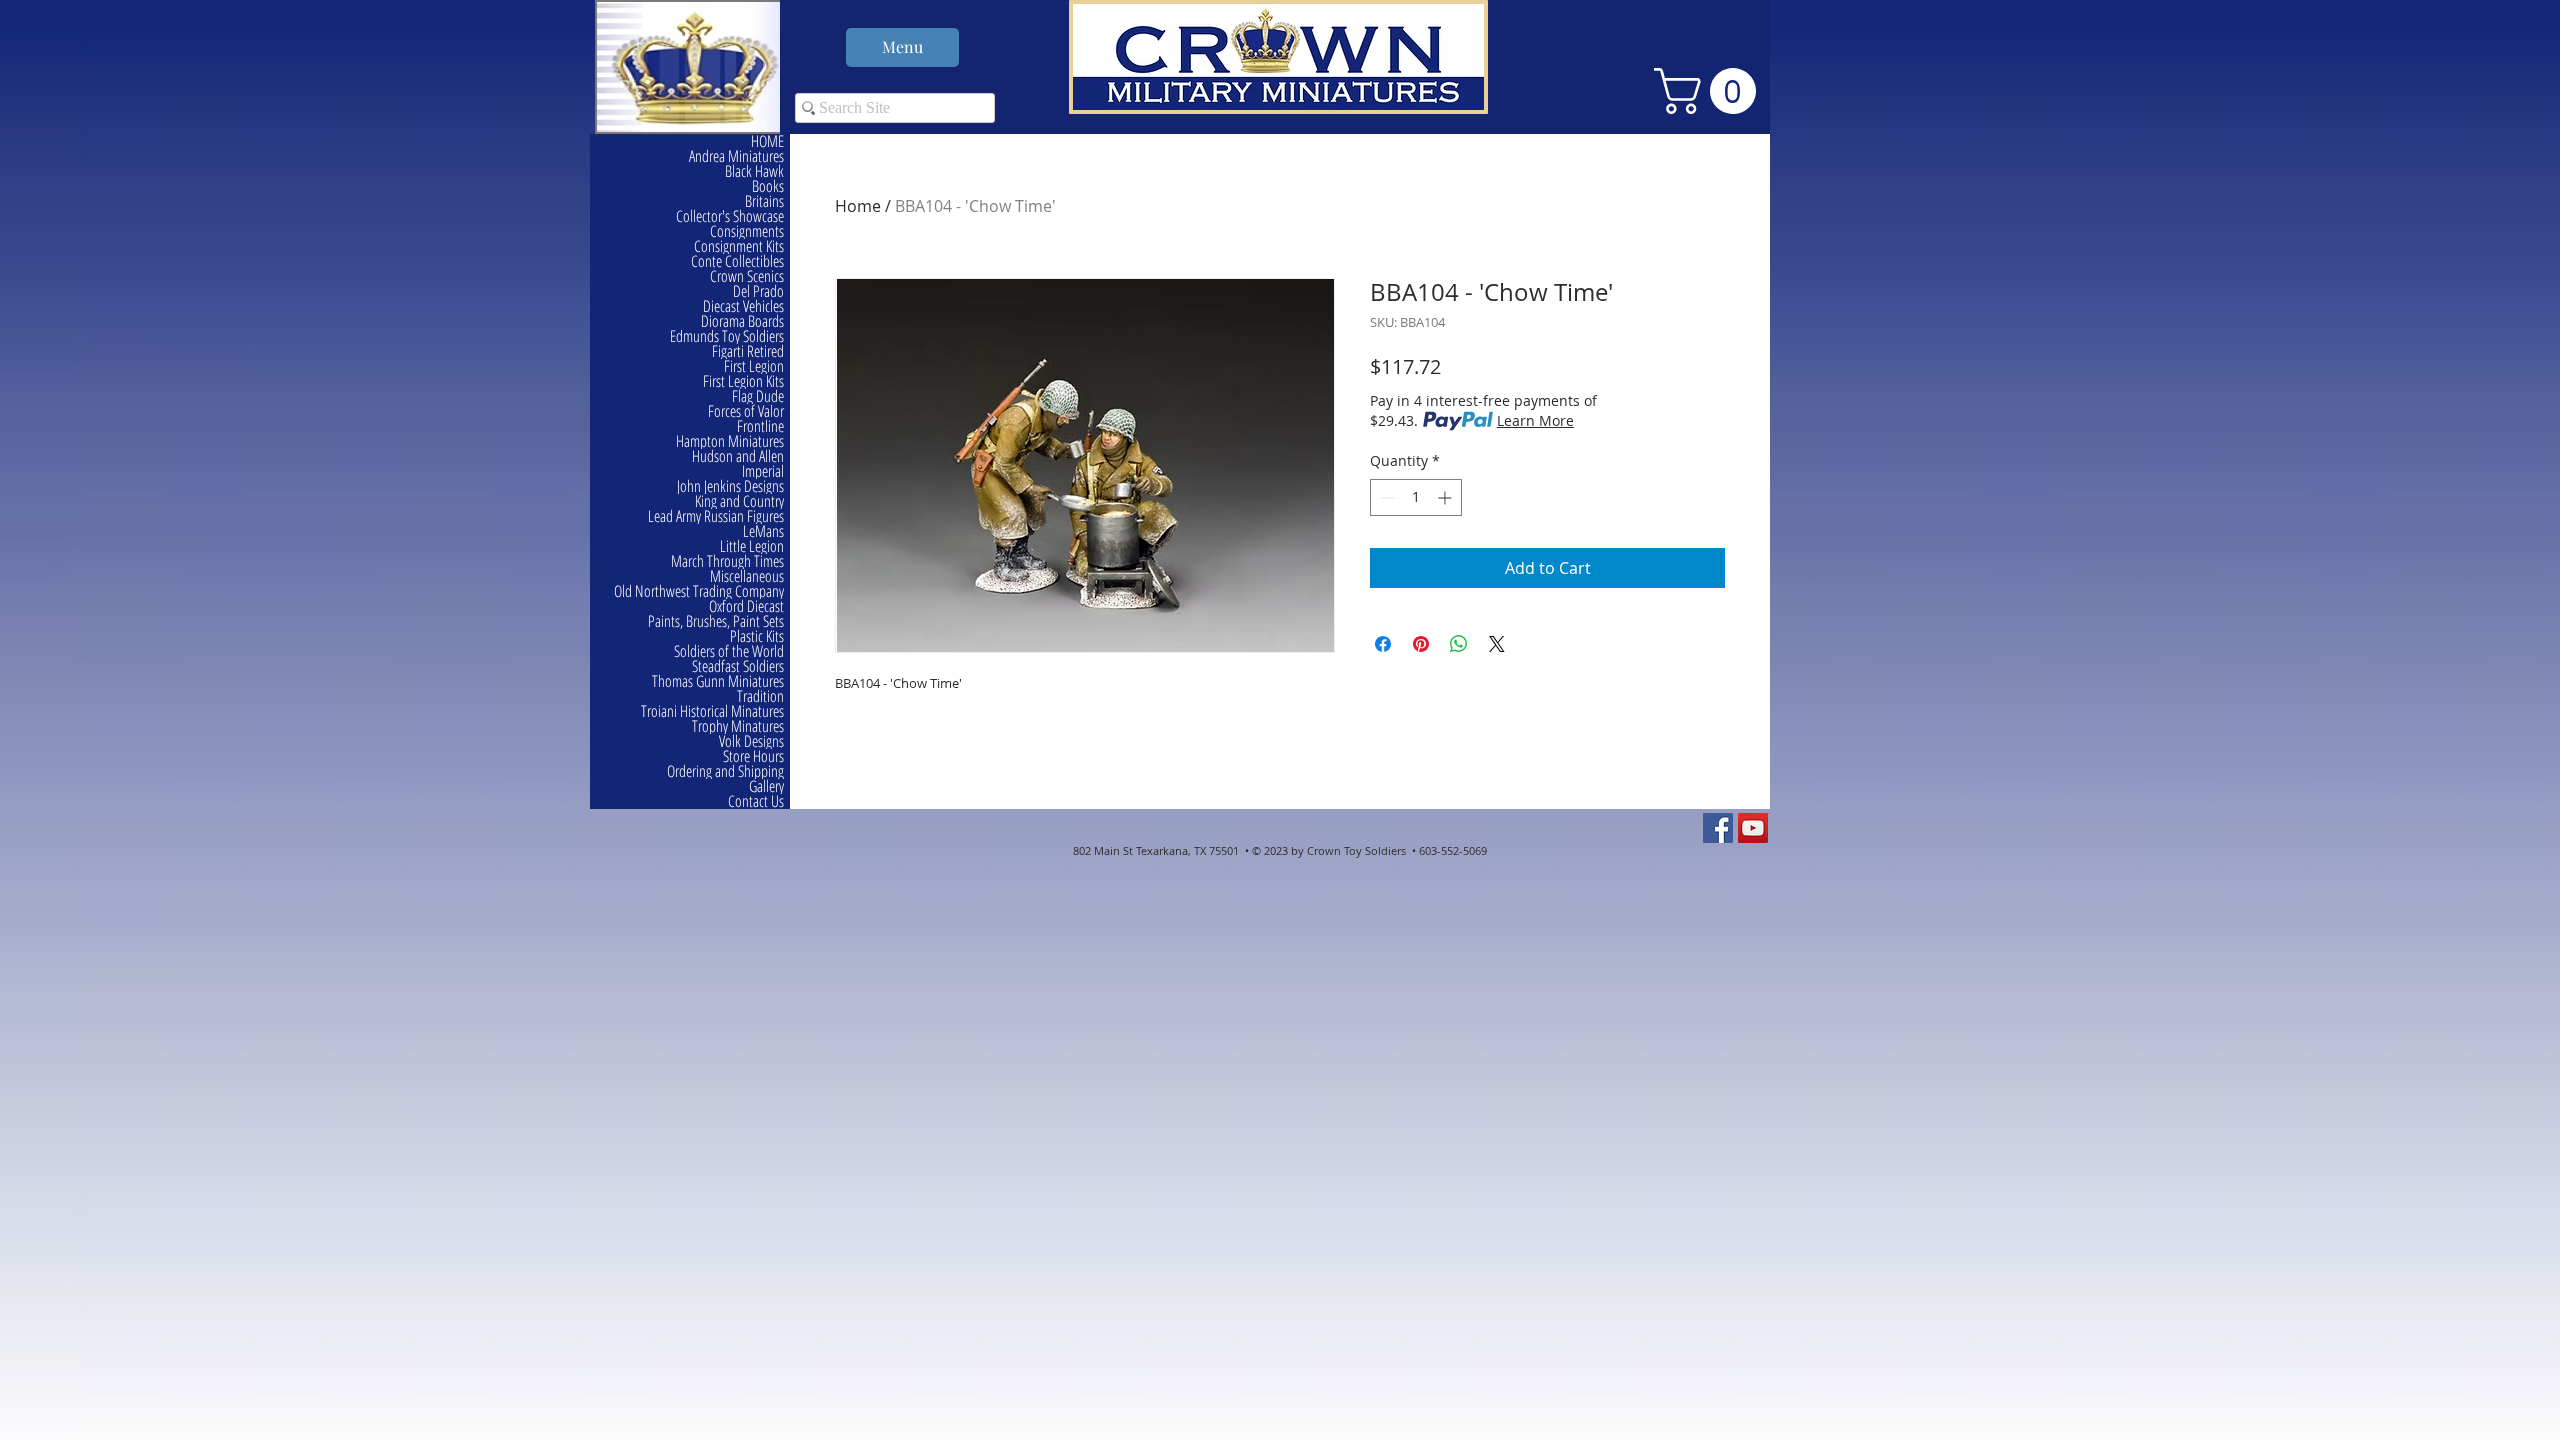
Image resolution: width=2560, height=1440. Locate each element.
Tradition (760, 696)
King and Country (739, 501)
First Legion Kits (743, 381)
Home (858, 206)
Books (768, 186)
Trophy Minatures (738, 726)
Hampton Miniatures (730, 441)
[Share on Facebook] (1383, 644)
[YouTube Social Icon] (1753, 828)
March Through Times (727, 561)
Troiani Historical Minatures (712, 711)
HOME (767, 141)
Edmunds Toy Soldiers (727, 336)
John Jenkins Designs (730, 486)
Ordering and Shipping (725, 771)
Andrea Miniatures (736, 156)
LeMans (763, 531)
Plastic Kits (757, 636)
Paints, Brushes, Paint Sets (716, 621)
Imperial (763, 471)
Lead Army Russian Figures (716, 516)
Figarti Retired (748, 351)
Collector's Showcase (730, 216)
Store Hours (753, 756)
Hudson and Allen (738, 456)
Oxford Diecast (746, 606)
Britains (764, 201)
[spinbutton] (1416, 497)
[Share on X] (1497, 644)
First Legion (754, 366)
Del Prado (758, 291)
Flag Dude (758, 396)
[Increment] (1446, 497)
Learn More (1535, 420)
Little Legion (752, 546)
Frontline (760, 426)
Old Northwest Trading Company (699, 591)
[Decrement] (1385, 497)
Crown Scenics (747, 276)
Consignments (747, 231)
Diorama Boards (742, 321)
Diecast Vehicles (743, 306)
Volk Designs (751, 741)
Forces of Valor (746, 411)
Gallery (766, 786)
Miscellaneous (747, 576)
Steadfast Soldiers (738, 666)
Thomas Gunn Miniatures (718, 681)
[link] (1710, 91)
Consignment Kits (739, 246)
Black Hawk (754, 171)
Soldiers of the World (729, 651)
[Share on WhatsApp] (1459, 644)
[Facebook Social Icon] (1718, 828)
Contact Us (756, 801)
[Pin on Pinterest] (1421, 644)
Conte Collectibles (737, 261)
